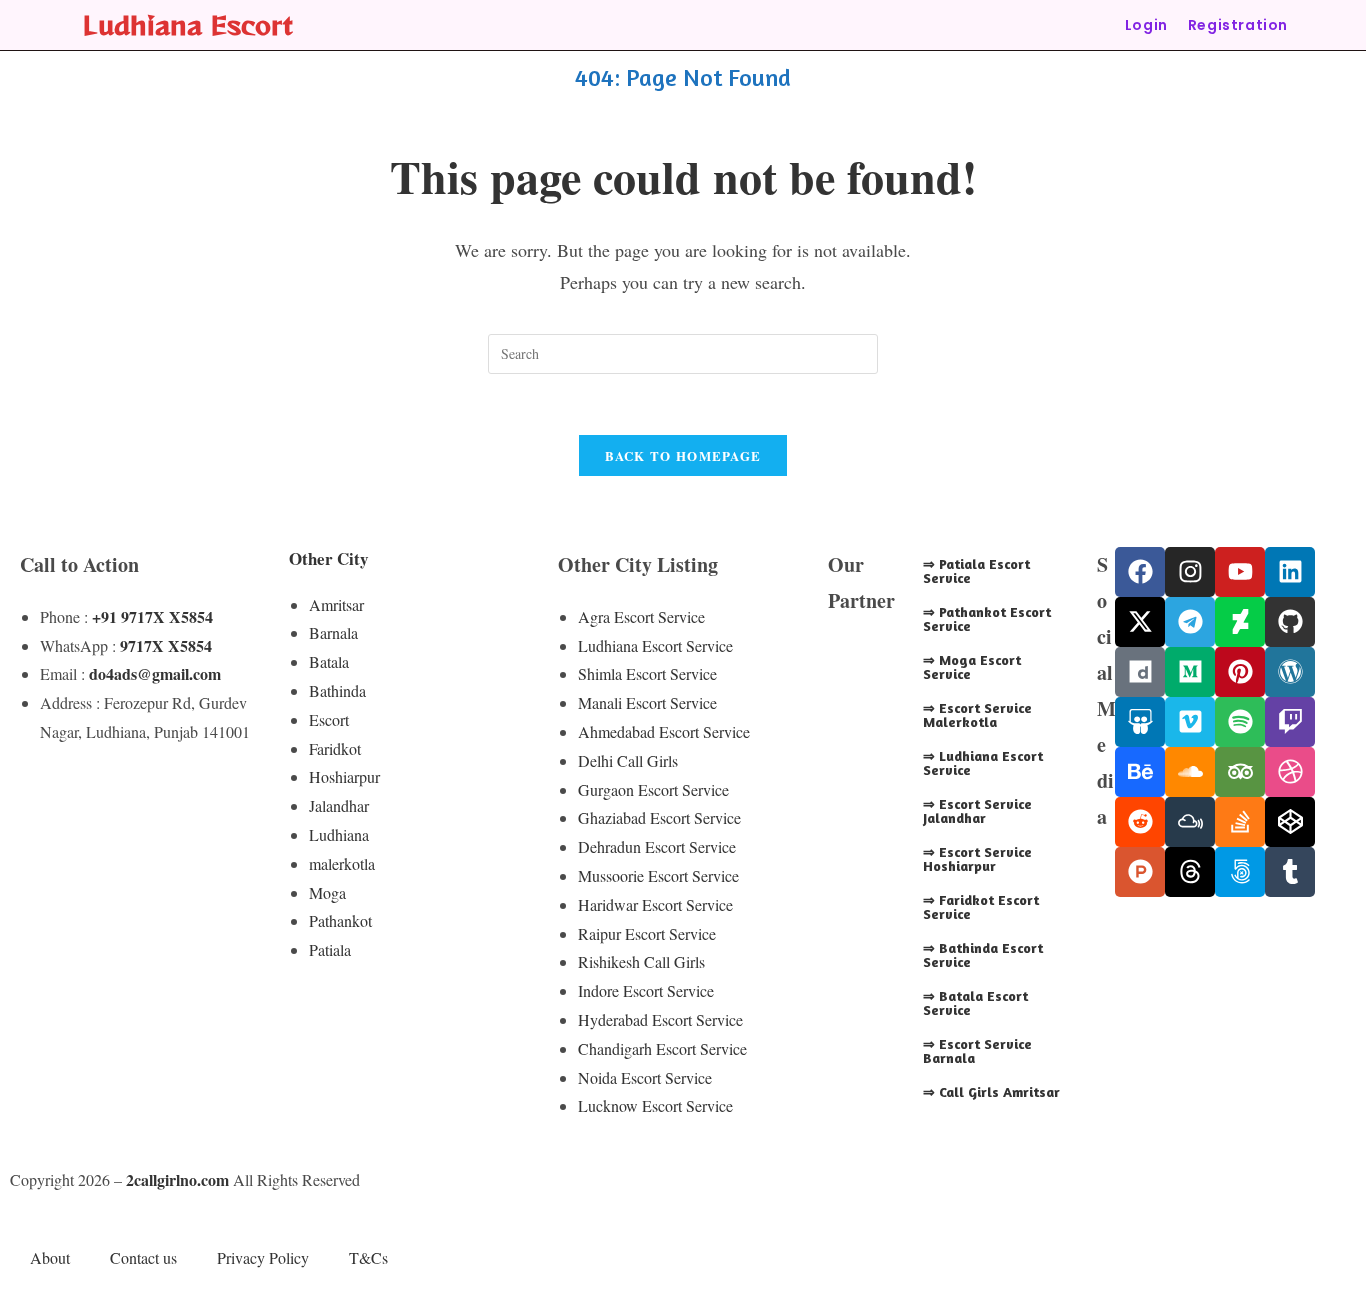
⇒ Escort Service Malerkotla (977, 714)
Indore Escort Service (646, 990)
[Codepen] (1290, 822)
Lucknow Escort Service (655, 1105)
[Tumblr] (1290, 872)
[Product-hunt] (1140, 872)
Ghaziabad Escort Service (659, 817)
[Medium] (1190, 672)
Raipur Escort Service (647, 933)
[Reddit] (1140, 822)
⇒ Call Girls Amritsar (991, 1091)
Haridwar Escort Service (655, 904)
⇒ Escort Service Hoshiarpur (977, 858)
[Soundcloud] (1190, 772)
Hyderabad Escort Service (660, 1019)
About (50, 1257)
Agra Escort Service (641, 616)
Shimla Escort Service (647, 673)
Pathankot (340, 920)
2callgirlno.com (177, 1179)
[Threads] (1190, 872)
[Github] (1290, 622)
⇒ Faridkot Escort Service (981, 906)
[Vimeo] (1190, 722)
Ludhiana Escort (188, 24)
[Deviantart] (1240, 622)
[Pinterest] (1240, 672)
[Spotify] (1240, 722)
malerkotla (342, 863)
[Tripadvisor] (1240, 772)
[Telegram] (1190, 622)
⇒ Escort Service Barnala (977, 1050)
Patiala (330, 949)
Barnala (333, 632)
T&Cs (368, 1257)
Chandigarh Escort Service (662, 1048)
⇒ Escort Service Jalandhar (977, 810)
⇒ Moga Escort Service (972, 666)
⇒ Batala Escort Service (975, 1002)
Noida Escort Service (645, 1077)
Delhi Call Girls (628, 760)
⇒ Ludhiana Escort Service (983, 762)
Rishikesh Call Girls (641, 961)
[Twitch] (1290, 722)
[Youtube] (1240, 572)
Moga (327, 892)
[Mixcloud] (1190, 822)
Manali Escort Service (647, 702)
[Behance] (1140, 772)
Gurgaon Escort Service (653, 789)
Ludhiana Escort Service (655, 645)
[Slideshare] (1140, 722)
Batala (329, 661)
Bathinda (337, 690)
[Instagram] (1190, 572)
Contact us (143, 1257)
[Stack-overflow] (1240, 822)
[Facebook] (1140, 572)
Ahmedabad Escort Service (664, 731)
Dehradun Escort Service (657, 846)
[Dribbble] (1290, 772)
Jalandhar (339, 805)
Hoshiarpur (344, 776)
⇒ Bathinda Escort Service (983, 954)
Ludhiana (339, 834)
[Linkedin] (1290, 572)
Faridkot (335, 748)
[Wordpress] (1290, 672)
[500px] (1240, 872)
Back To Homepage (683, 455)
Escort (329, 719)
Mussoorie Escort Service (658, 875)
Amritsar (336, 604)
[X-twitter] (1140, 622)
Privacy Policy (263, 1257)
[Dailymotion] (1140, 672)
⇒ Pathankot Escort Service (987, 618)
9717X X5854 (166, 645)
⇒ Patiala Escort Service (976, 570)
